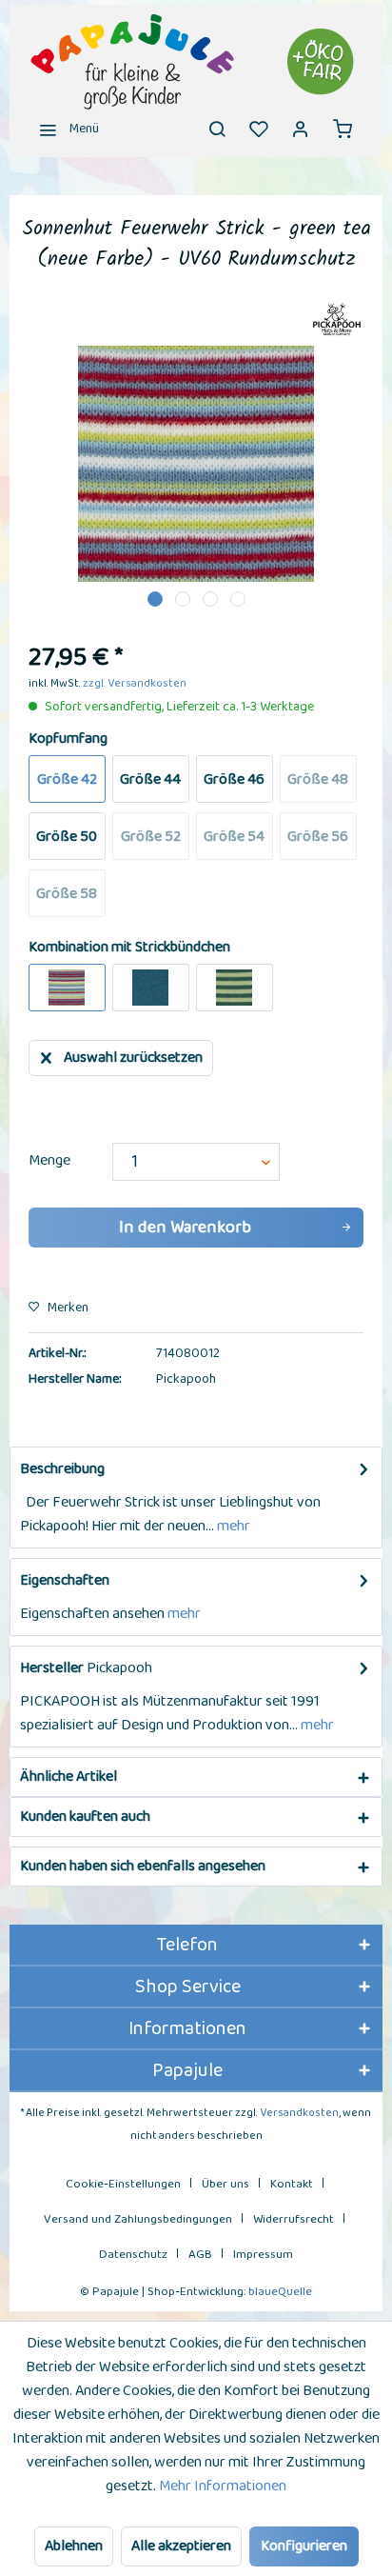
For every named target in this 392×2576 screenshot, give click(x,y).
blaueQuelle (280, 2292)
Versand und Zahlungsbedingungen (138, 2219)
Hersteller (52, 1668)
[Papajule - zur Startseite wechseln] (196, 62)
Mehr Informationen (223, 2486)
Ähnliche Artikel (69, 1777)
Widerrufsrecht (294, 2219)
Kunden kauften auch (85, 1817)
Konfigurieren (304, 2546)
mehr (232, 1526)
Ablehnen (74, 2546)
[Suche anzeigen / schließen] (217, 129)
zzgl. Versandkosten (135, 683)
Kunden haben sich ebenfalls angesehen (143, 1866)
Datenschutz (133, 2255)
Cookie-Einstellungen (123, 2184)
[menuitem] (64, 129)
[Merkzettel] (259, 129)
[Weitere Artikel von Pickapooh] (337, 320)
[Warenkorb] (343, 129)
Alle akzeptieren (181, 2546)
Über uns (225, 2184)
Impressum (263, 2255)
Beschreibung (62, 1469)
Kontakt (292, 2184)
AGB (200, 2255)
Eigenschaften (65, 1580)
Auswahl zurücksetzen (133, 1058)
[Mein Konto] (301, 129)
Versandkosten (299, 2113)
